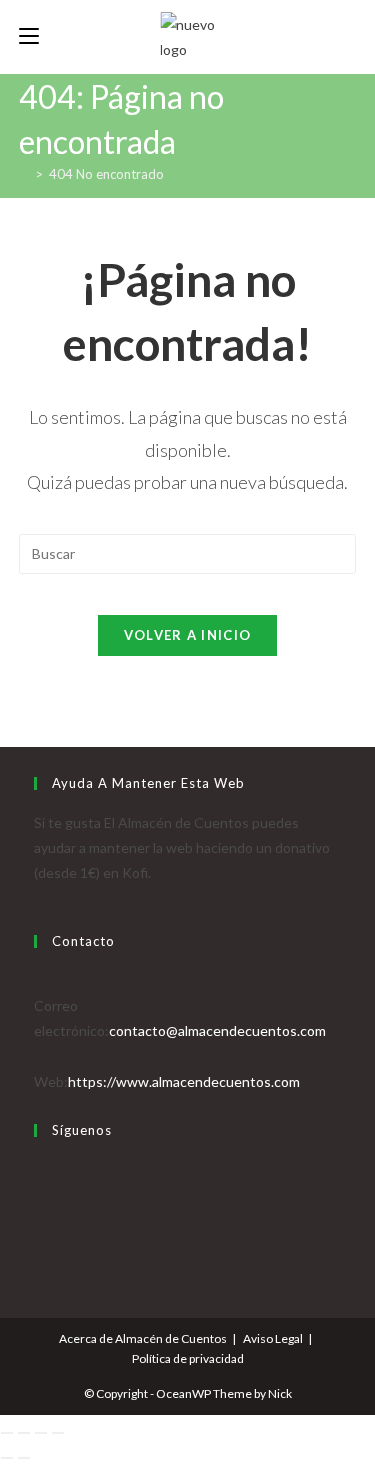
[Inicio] (24, 174)
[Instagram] (39, 1219)
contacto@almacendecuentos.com (217, 1030)
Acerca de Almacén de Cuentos (143, 1338)
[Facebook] (39, 1194)
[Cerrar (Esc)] (58, 1433)
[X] (39, 1169)
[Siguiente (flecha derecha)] (24, 1458)
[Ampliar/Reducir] (7, 1433)
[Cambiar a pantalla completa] (24, 1433)
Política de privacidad (188, 1358)
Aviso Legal (273, 1338)
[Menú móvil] (29, 36)
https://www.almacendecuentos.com (184, 1081)
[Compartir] (41, 1433)
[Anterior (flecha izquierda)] (7, 1458)
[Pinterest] (39, 1245)
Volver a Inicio (188, 635)
